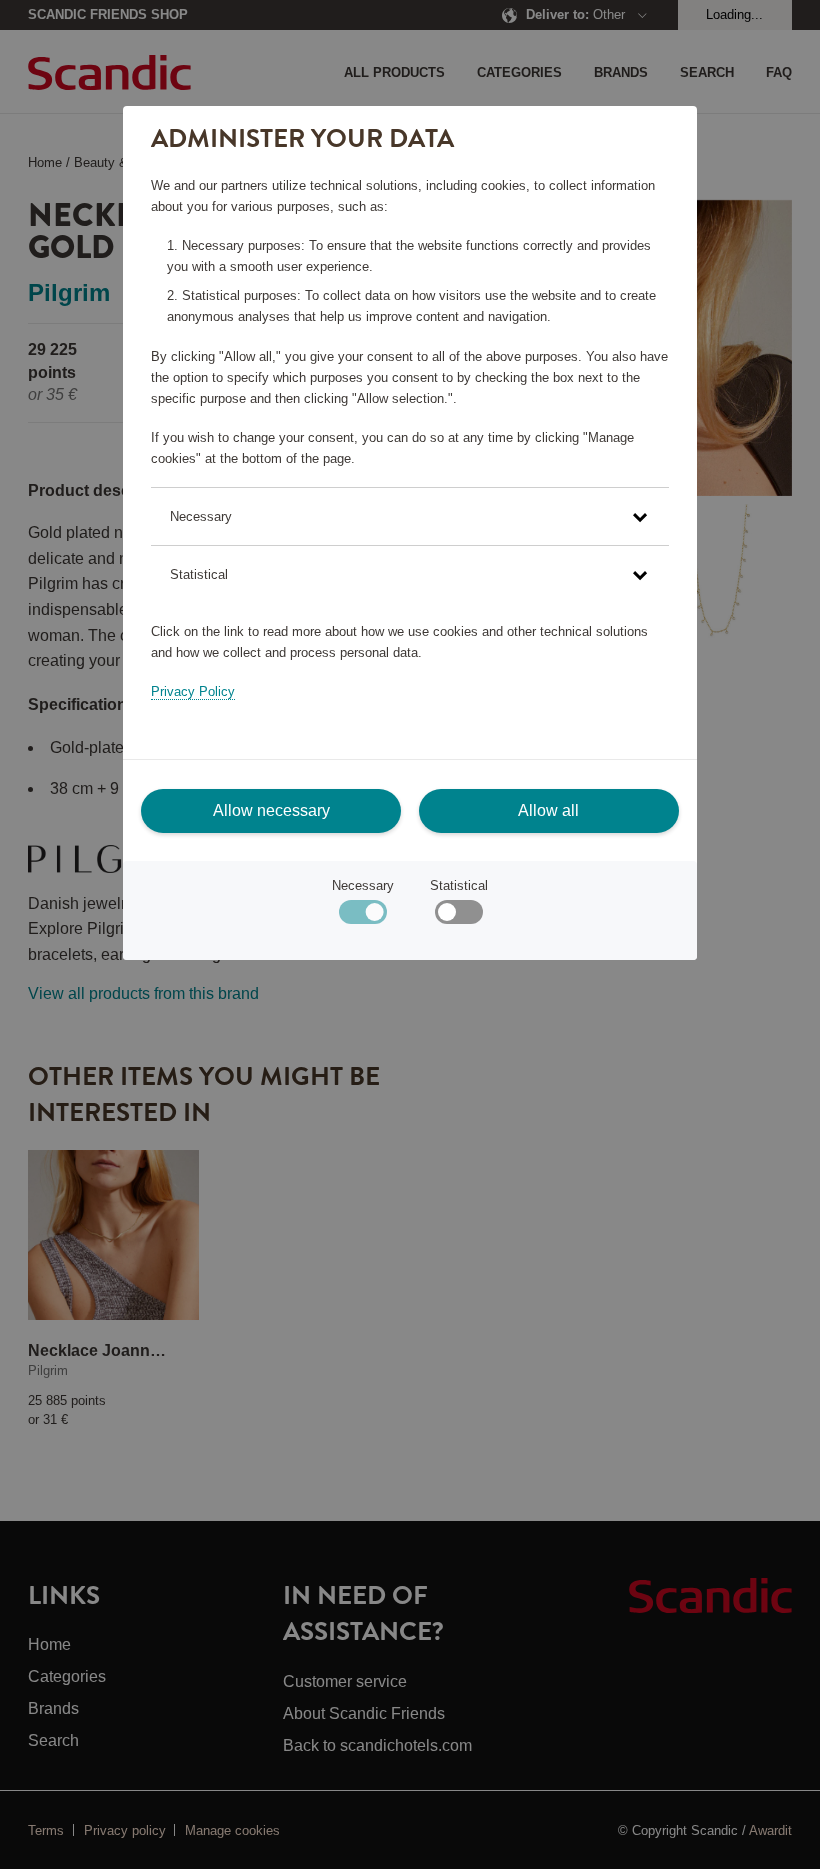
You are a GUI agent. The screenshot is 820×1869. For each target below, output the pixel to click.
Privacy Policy (193, 691)
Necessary (363, 885)
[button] (409, 516)
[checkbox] (458, 916)
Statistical (459, 885)
